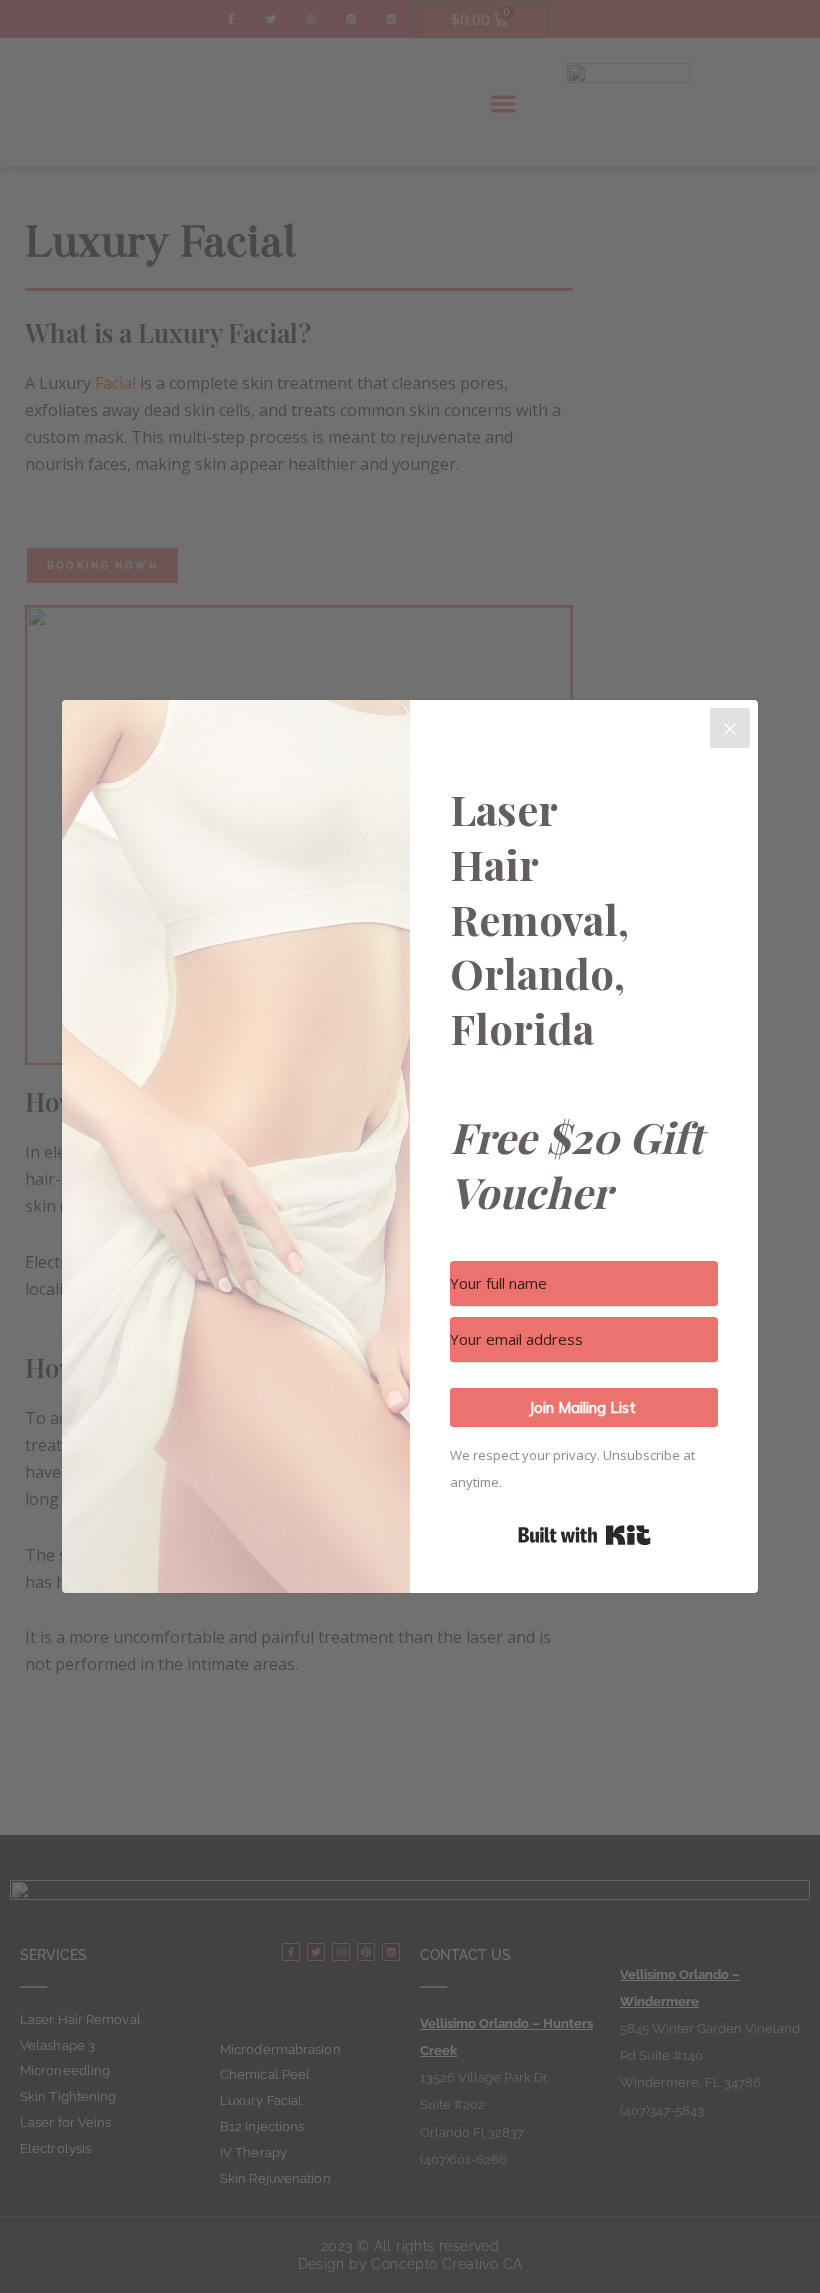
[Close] (730, 728)
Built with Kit (584, 1535)
